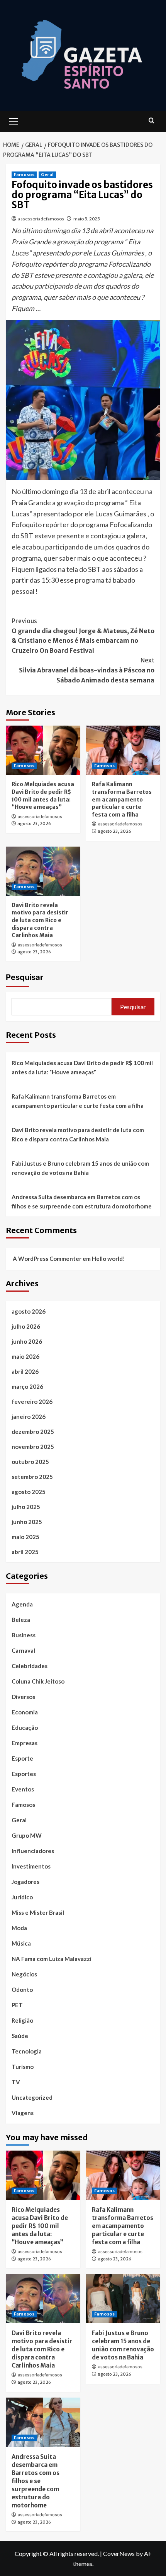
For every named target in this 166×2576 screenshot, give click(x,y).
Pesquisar (25, 977)
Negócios (24, 1974)
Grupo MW (27, 1835)
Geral (47, 175)
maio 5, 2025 (87, 219)
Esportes (24, 1774)
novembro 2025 (33, 1447)
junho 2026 (27, 1341)
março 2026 (27, 1386)
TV (16, 2082)
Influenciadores (33, 1851)
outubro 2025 (30, 1462)
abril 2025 (25, 1552)
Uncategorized (32, 2097)
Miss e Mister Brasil (38, 1912)
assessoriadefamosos (41, 219)
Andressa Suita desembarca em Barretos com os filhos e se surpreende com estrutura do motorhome (82, 1201)
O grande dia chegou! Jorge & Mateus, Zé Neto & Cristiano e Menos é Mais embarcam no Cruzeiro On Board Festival (83, 636)
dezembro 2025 (33, 1432)
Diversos (23, 1697)
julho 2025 (26, 1507)
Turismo (23, 2067)
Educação (25, 1727)
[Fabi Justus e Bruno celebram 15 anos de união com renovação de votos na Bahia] (123, 2299)
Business (24, 1635)
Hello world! (108, 1259)
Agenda (22, 1604)
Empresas (25, 1743)
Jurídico (22, 1897)
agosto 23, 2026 (34, 823)
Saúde (20, 2036)
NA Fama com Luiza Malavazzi (52, 1959)
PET (17, 2005)
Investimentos (31, 1866)
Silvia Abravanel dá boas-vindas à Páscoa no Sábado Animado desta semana (87, 670)
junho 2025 (27, 1522)
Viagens (23, 2113)
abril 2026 (25, 1371)
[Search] (152, 121)
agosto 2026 (29, 1311)
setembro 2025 (32, 1477)
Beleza (21, 1620)
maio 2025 (25, 1537)
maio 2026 (25, 1356)
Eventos (23, 1789)
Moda (19, 1928)
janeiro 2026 (29, 1417)
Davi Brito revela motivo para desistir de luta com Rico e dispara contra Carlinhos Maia (40, 920)
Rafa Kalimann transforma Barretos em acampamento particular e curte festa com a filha (122, 799)
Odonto (22, 1990)
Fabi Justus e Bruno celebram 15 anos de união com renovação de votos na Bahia (80, 1168)
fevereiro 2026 (32, 1401)
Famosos (24, 175)
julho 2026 (26, 1326)
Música (21, 1943)
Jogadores (25, 1882)
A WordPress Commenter (47, 1259)
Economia (25, 1712)
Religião (22, 2020)
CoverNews (119, 2553)
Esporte (22, 1758)
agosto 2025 (29, 1492)
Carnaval (23, 1650)
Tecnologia (27, 2051)
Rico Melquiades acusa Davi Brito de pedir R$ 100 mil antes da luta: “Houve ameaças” (43, 796)
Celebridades (30, 1666)
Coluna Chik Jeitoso (38, 1681)
